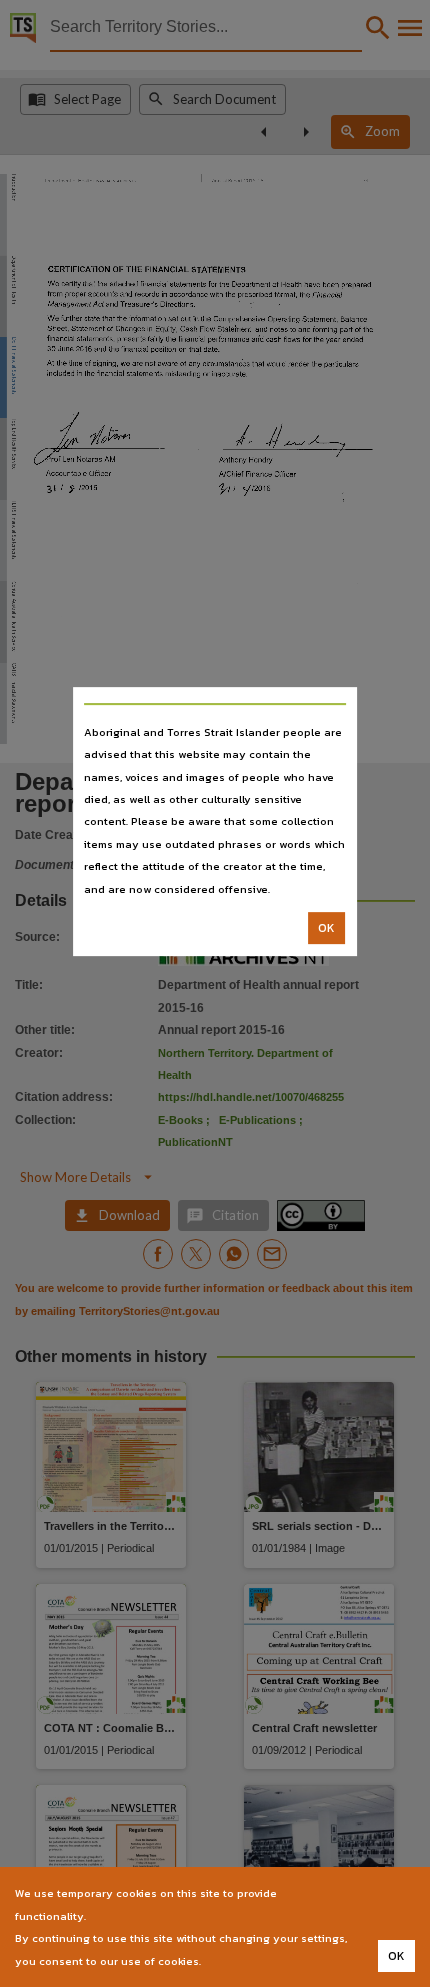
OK (326, 928)
